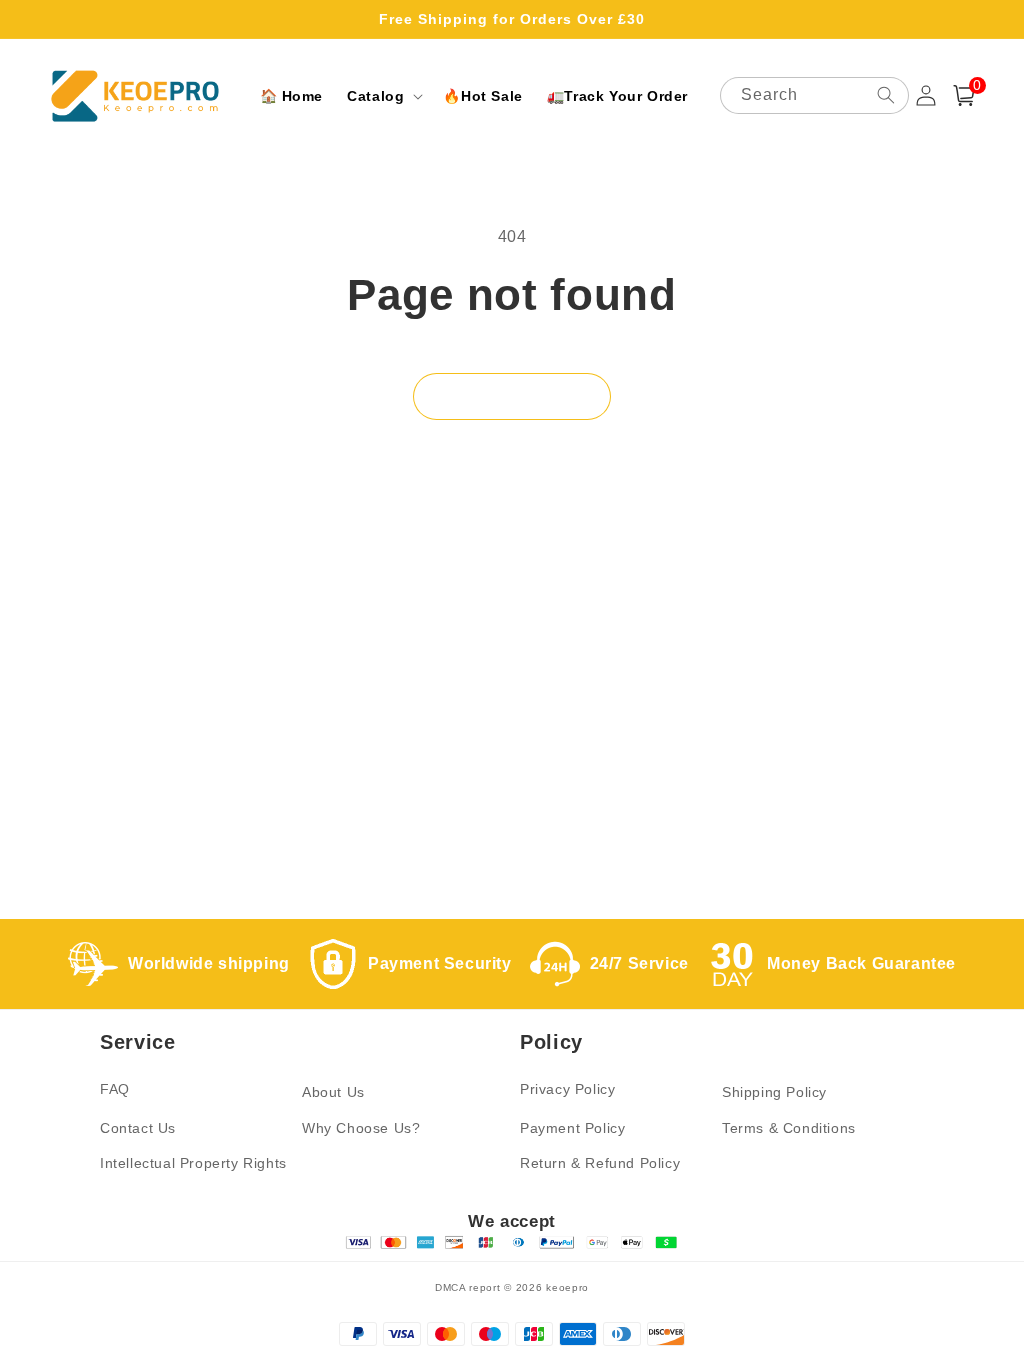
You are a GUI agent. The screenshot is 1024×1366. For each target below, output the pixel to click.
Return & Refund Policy (600, 1163)
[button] (383, 96)
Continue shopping (512, 396)
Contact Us (138, 1128)
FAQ (115, 1089)
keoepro (567, 1287)
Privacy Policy (567, 1089)
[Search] (886, 95)
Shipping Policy (774, 1092)
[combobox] (814, 95)
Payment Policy (572, 1128)
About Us (333, 1092)
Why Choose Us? (361, 1128)
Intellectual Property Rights (193, 1163)
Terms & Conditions (789, 1128)
